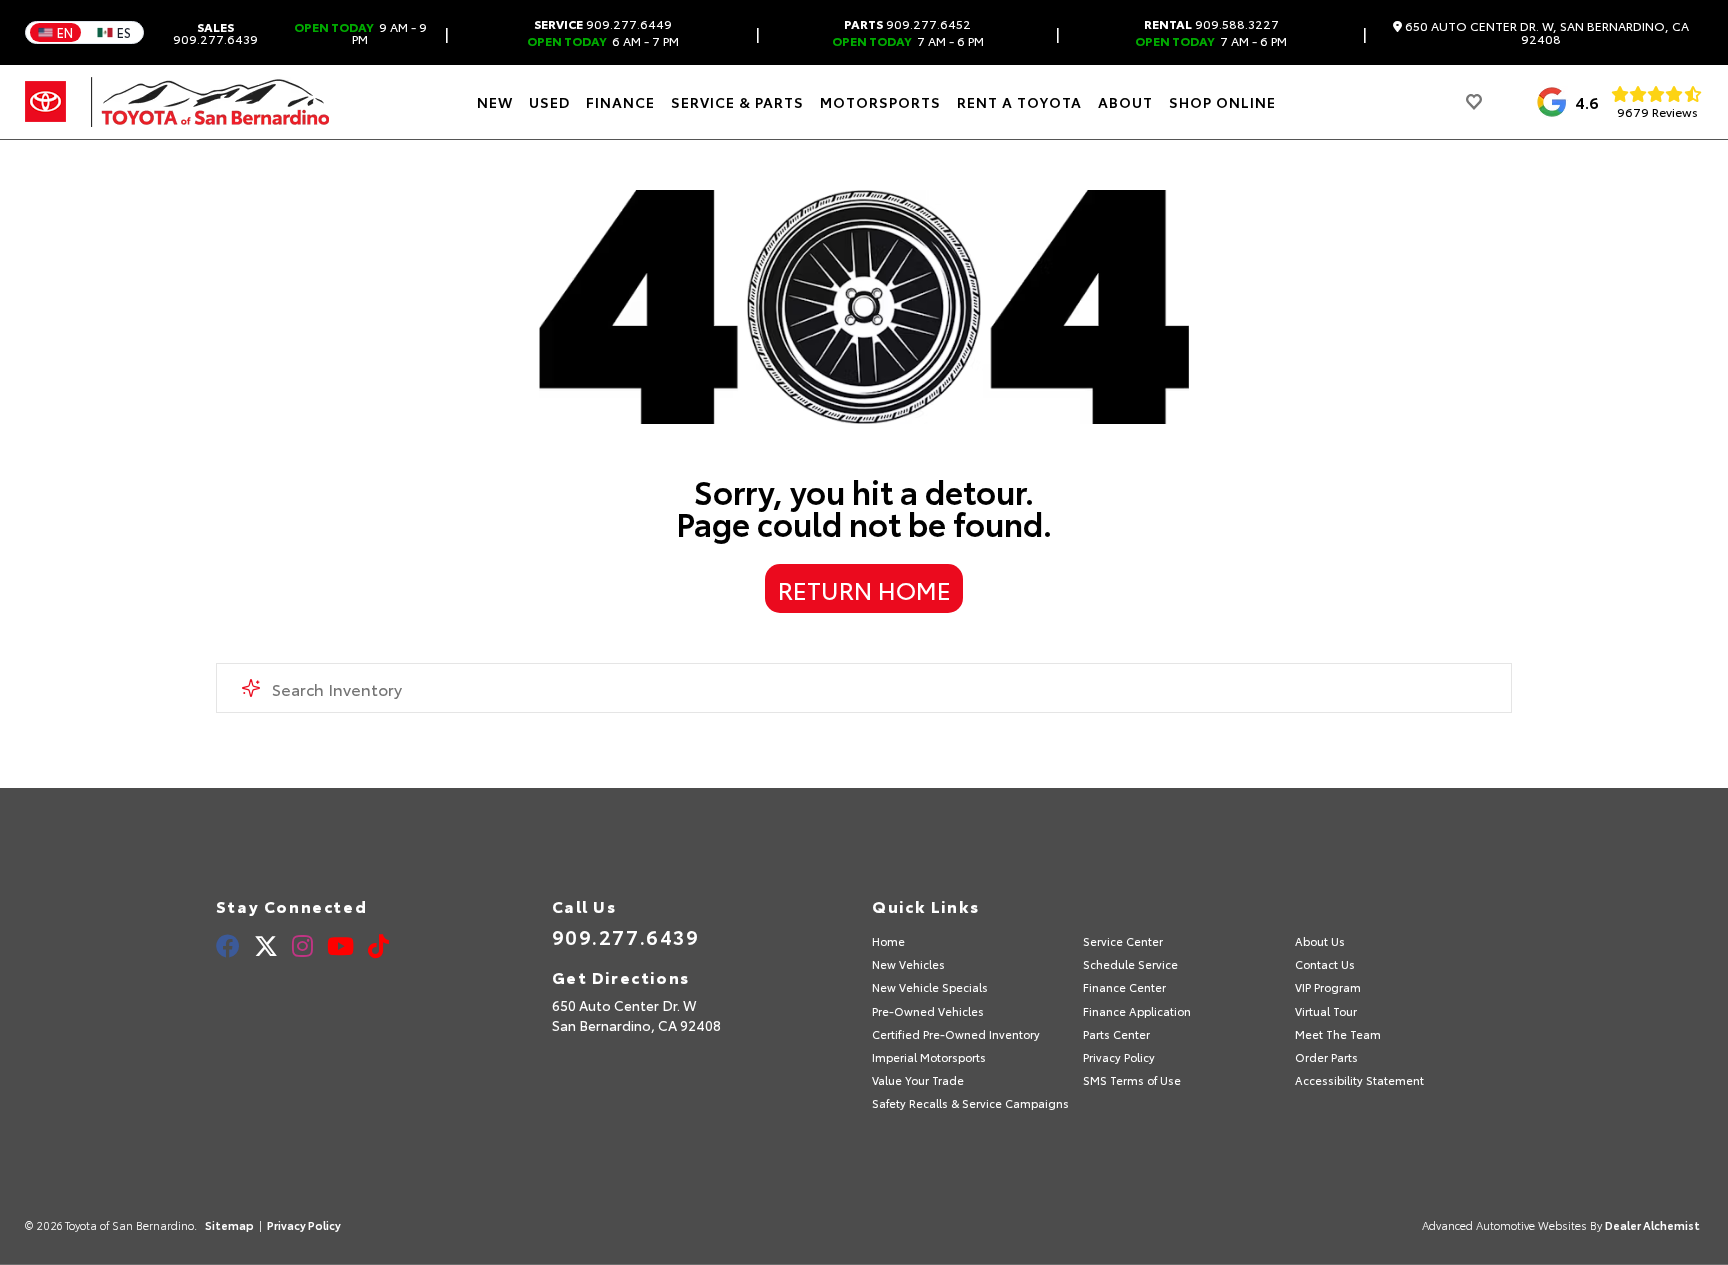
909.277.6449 (603, 24)
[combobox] (864, 688)
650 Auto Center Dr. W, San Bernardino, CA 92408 (1545, 32)
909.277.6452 (907, 24)
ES (124, 32)
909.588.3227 (1211, 24)
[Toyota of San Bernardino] (210, 102)
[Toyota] (45, 102)
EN (65, 32)
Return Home (864, 589)
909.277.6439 (215, 33)
